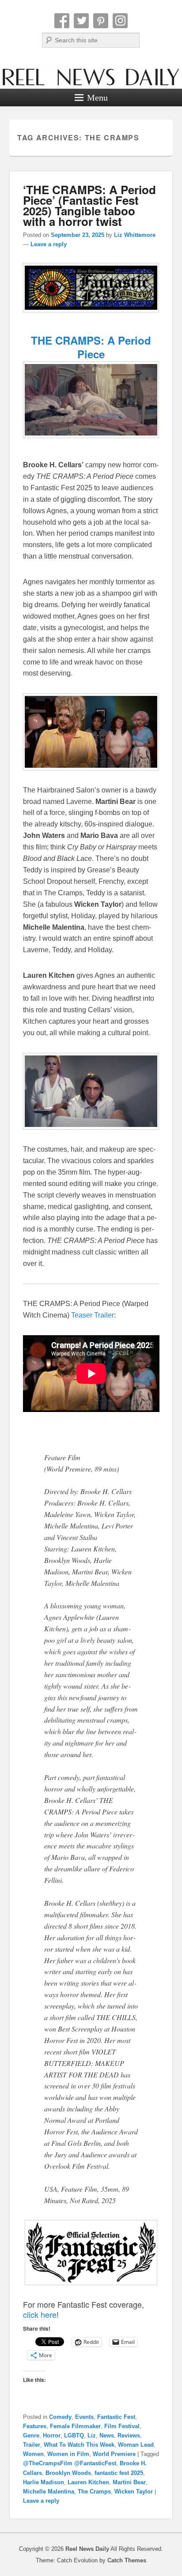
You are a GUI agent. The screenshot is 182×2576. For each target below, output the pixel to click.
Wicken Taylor (134, 2492)
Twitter (81, 21)
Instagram (120, 21)
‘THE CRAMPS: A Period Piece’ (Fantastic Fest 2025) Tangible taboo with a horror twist (89, 205)
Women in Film (68, 2454)
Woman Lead (136, 2445)
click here (40, 2314)
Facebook (62, 21)
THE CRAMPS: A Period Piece (91, 347)
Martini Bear (129, 2482)
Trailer (32, 2445)
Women (33, 2454)
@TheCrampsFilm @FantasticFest (70, 2463)
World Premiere (114, 2454)
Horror (52, 2435)
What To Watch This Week (79, 2445)
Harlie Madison (44, 2482)
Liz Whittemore (135, 235)
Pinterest (101, 21)
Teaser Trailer (93, 1315)
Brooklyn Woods (68, 2473)
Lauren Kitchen (88, 2482)
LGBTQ (74, 2435)
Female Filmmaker (75, 2426)
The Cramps (94, 2492)
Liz (92, 2435)
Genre (31, 2435)
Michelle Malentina (49, 2492)
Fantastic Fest (116, 2417)
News (107, 2435)
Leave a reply (49, 244)
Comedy (60, 2417)
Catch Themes (127, 2560)
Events (84, 2417)
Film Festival (122, 2426)
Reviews (129, 2435)
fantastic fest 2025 (119, 2473)
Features (35, 2426)
